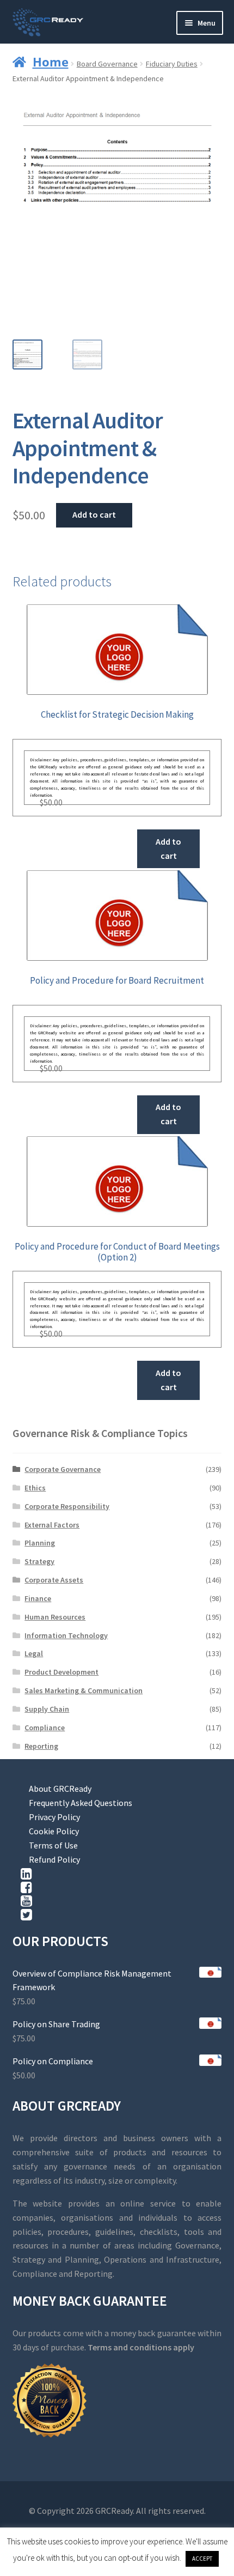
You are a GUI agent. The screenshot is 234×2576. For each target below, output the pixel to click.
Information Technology (66, 1635)
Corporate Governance (63, 1469)
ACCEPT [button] (202, 2559)
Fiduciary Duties (172, 64)
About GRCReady (60, 1789)
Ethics (35, 1488)
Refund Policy (54, 1859)
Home (51, 62)
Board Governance (107, 64)
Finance (38, 1598)
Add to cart (94, 514)
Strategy (39, 1561)
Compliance (45, 1728)
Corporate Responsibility (67, 1506)
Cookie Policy (54, 1831)
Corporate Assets (54, 1580)
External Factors (52, 1525)
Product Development (61, 1672)
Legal (34, 1653)
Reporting (41, 1746)
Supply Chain (47, 1709)
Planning (40, 1543)
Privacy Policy (54, 1817)
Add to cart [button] (168, 848)
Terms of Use (53, 1845)
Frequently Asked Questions (81, 1803)
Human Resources (55, 1617)
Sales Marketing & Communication (84, 1690)
